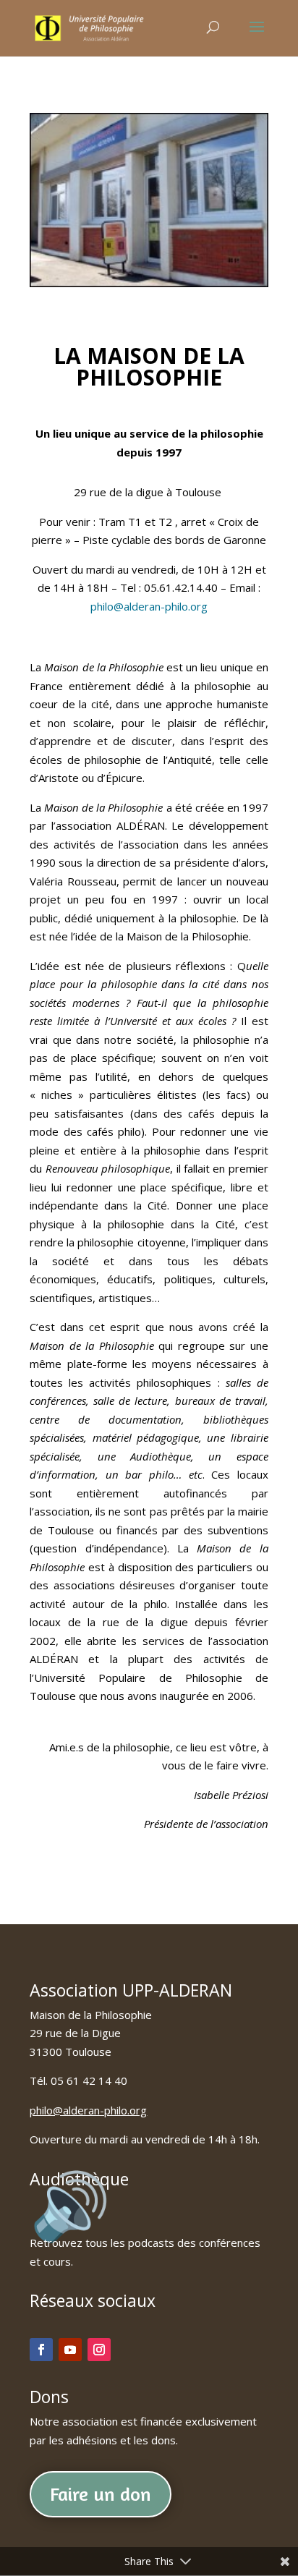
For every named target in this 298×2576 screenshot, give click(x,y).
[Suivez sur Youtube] (70, 2350)
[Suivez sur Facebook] (41, 2350)
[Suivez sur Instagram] (99, 2350)
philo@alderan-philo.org (149, 606)
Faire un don (101, 2494)
